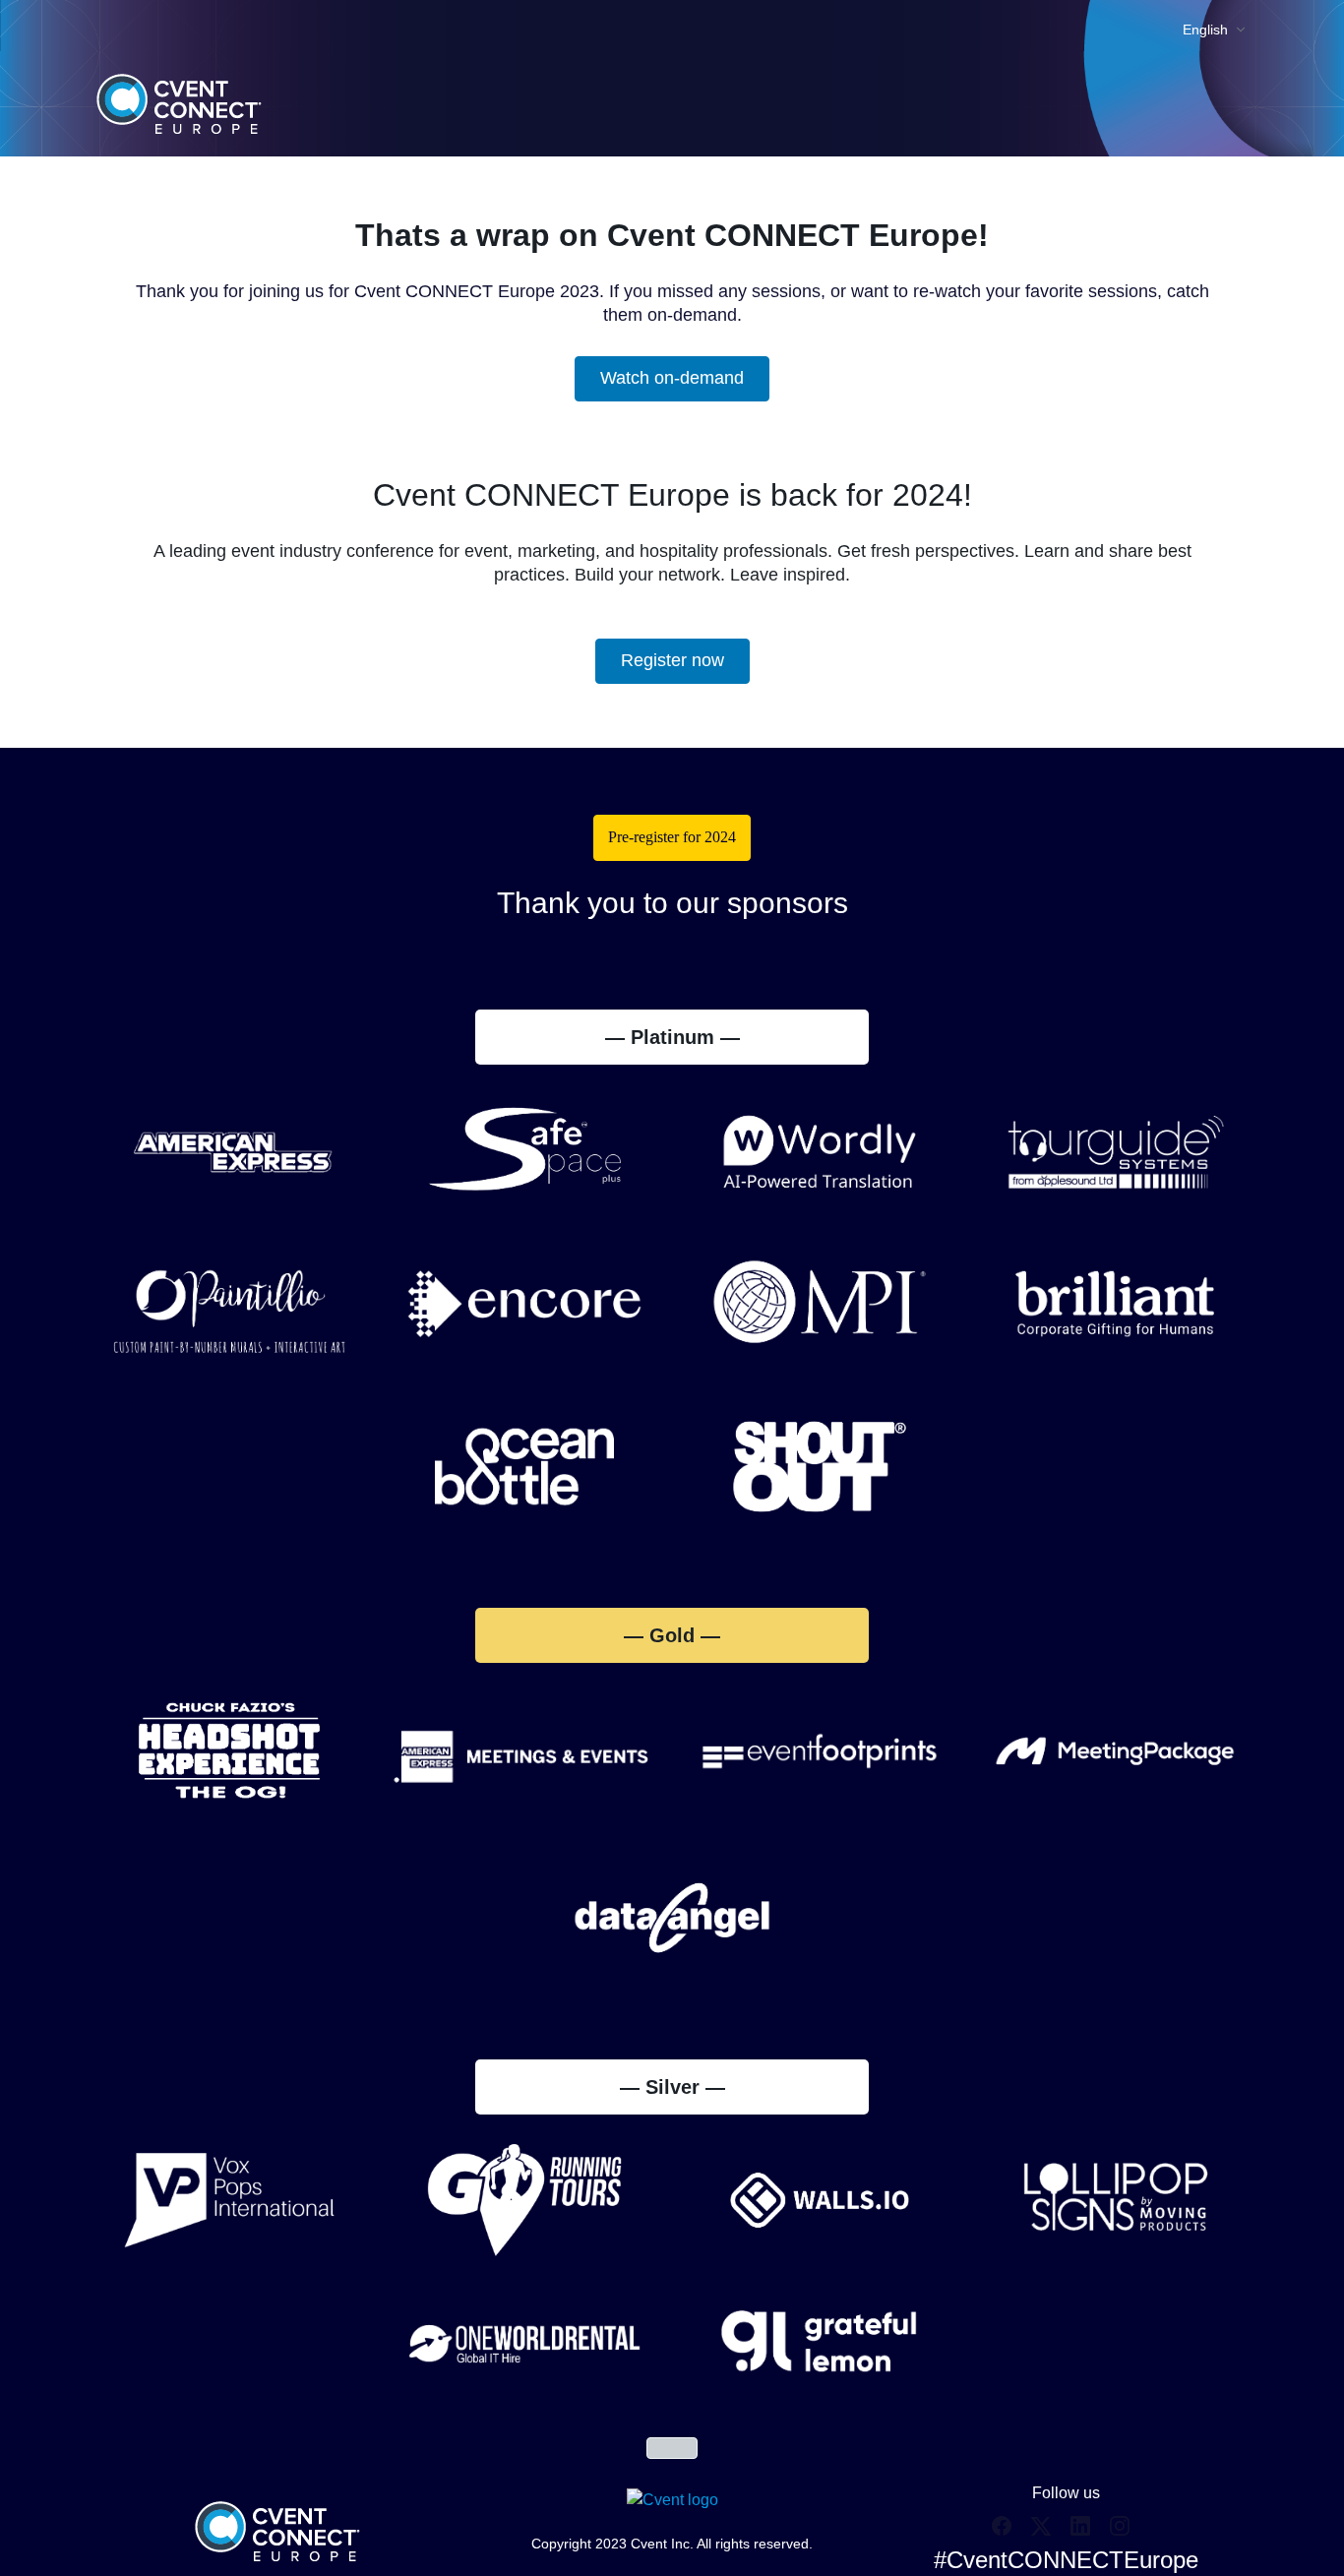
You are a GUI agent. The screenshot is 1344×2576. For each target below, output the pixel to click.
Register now (672, 660)
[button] (1007, 2532)
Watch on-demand (672, 378)
